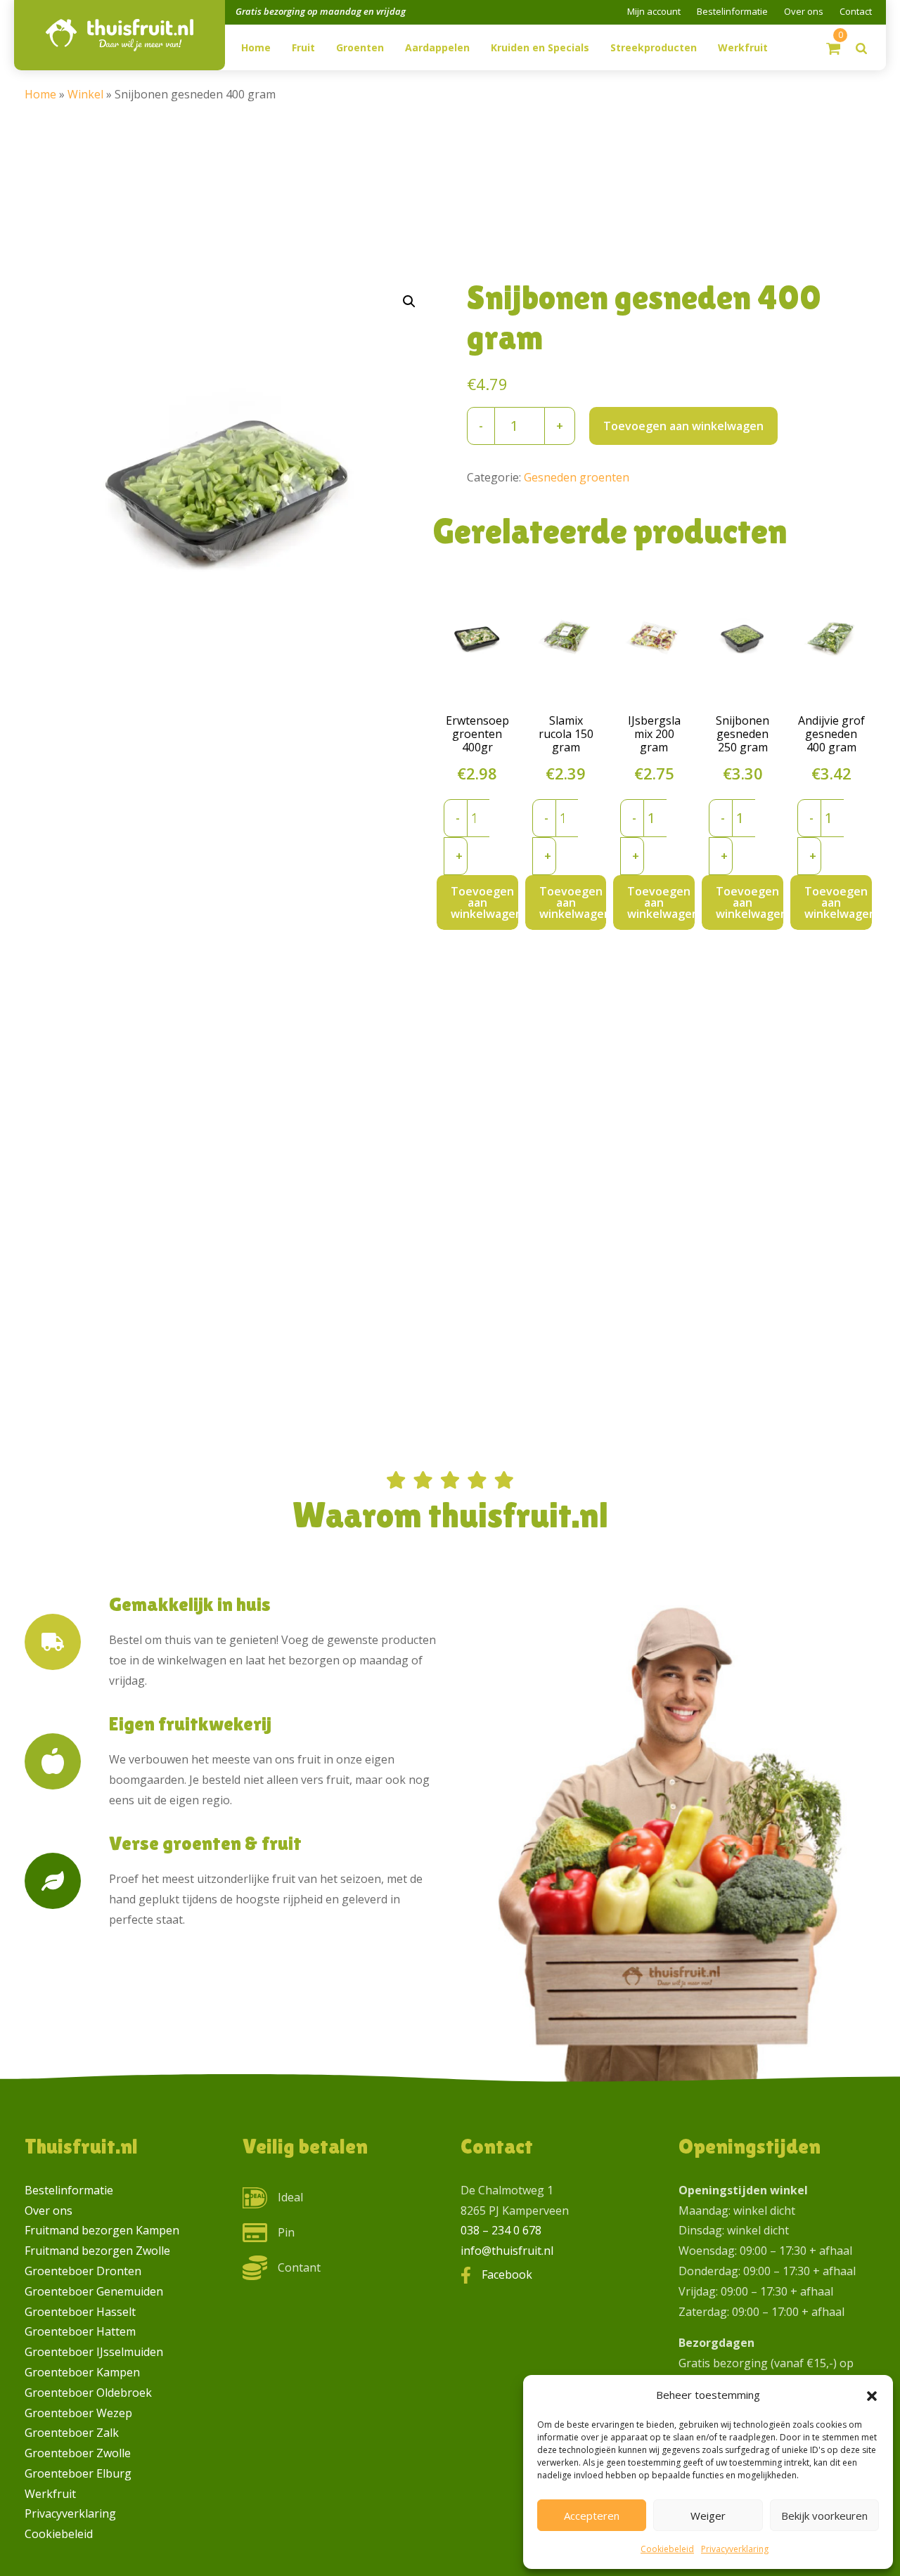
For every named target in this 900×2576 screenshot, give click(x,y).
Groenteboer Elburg (78, 2473)
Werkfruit (50, 2494)
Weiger (708, 2516)
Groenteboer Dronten (83, 2271)
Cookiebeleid (667, 2549)
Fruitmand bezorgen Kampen (102, 2230)
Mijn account (654, 11)
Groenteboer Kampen (82, 2372)
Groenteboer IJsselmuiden (94, 2352)
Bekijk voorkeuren (824, 2516)
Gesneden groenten (577, 477)
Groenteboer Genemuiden (94, 2291)
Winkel (85, 94)
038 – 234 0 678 (501, 2230)
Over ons (804, 11)
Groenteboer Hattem (80, 2331)
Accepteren (592, 2516)
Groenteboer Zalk (72, 2433)
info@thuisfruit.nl (507, 2251)
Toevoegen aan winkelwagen (683, 426)
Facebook (507, 2274)
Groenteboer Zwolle (78, 2453)
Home (40, 94)
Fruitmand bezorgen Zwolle (97, 2251)
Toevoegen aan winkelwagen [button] (484, 902)
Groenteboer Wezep (78, 2413)
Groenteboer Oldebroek (88, 2393)
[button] (872, 2395)
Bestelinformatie (732, 11)
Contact (856, 11)
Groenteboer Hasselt (80, 2312)
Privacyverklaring (735, 2549)
